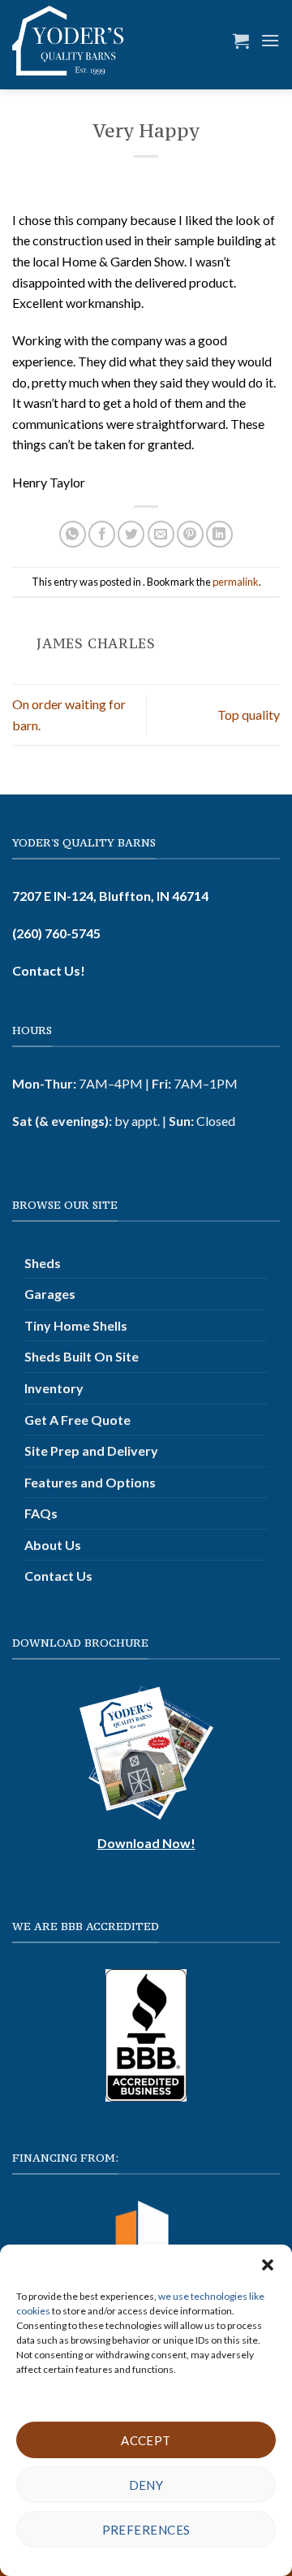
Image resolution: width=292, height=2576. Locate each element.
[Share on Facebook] (102, 534)
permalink (236, 582)
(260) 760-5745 (56, 933)
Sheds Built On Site (82, 1356)
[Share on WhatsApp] (73, 534)
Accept (146, 2440)
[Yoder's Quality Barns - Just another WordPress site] (68, 41)
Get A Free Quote (77, 1420)
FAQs (41, 1513)
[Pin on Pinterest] (190, 534)
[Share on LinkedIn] (219, 534)
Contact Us (58, 1576)
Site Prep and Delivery (91, 1450)
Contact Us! (49, 970)
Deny (146, 2485)
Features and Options (90, 1482)
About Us (53, 1545)
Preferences (146, 2530)
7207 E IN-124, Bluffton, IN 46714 (110, 896)
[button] (268, 2265)
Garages (50, 1294)
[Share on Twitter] (131, 534)
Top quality (249, 714)
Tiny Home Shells (76, 1325)
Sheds (43, 1263)
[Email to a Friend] (161, 534)
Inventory (54, 1388)
